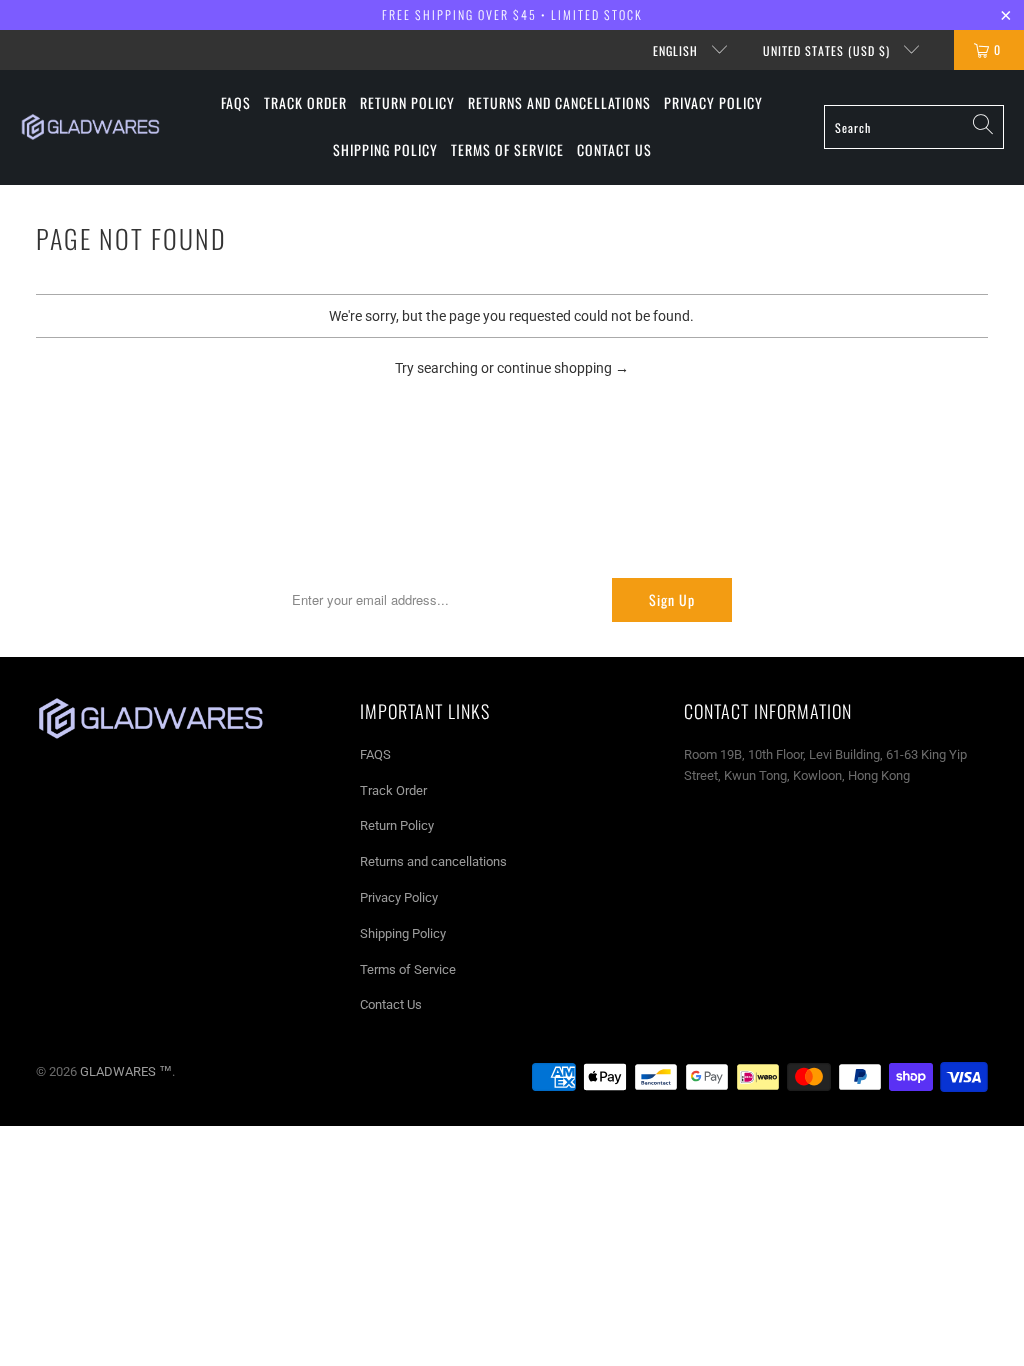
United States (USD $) (828, 50)
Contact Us (391, 1004)
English (677, 50)
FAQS (375, 754)
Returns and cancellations (433, 861)
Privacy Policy (399, 897)
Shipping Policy (403, 933)
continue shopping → (563, 368)
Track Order (393, 790)
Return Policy (397, 825)
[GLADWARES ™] (90, 127)
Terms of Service (408, 969)
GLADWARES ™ (126, 1071)
